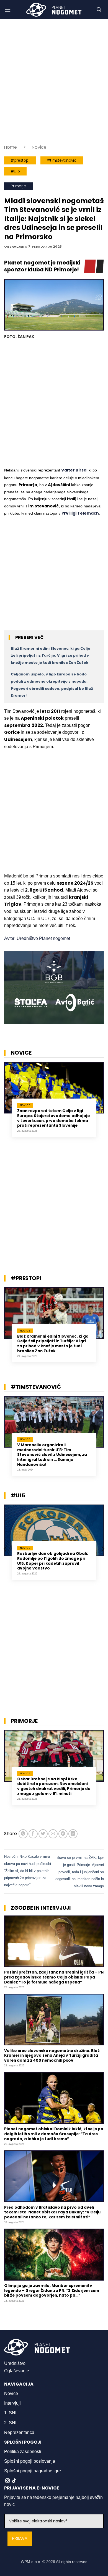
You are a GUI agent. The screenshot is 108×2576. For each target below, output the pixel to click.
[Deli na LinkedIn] (73, 1834)
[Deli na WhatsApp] (23, 1834)
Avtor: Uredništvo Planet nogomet (37, 938)
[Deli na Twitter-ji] (43, 1834)
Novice (39, 147)
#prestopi (20, 160)
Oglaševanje (17, 2371)
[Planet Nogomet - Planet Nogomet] (54, 10)
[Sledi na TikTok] (14, 2481)
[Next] (102, 1106)
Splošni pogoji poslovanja (30, 2461)
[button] (7, 10)
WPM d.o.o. (31, 2562)
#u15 (15, 171)
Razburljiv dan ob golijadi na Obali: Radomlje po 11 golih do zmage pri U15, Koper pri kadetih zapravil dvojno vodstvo (53, 1561)
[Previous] (6, 1106)
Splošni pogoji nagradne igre (33, 2471)
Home (11, 147)
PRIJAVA (20, 2539)
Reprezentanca (19, 2432)
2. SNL (11, 2423)
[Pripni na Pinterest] (63, 1834)
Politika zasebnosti (23, 2451)
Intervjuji (12, 2403)
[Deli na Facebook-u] (33, 1834)
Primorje (18, 186)
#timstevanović (62, 160)
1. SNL (11, 2413)
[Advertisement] (54, 82)
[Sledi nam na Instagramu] (7, 2481)
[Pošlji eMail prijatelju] (53, 1834)
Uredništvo (15, 2363)
